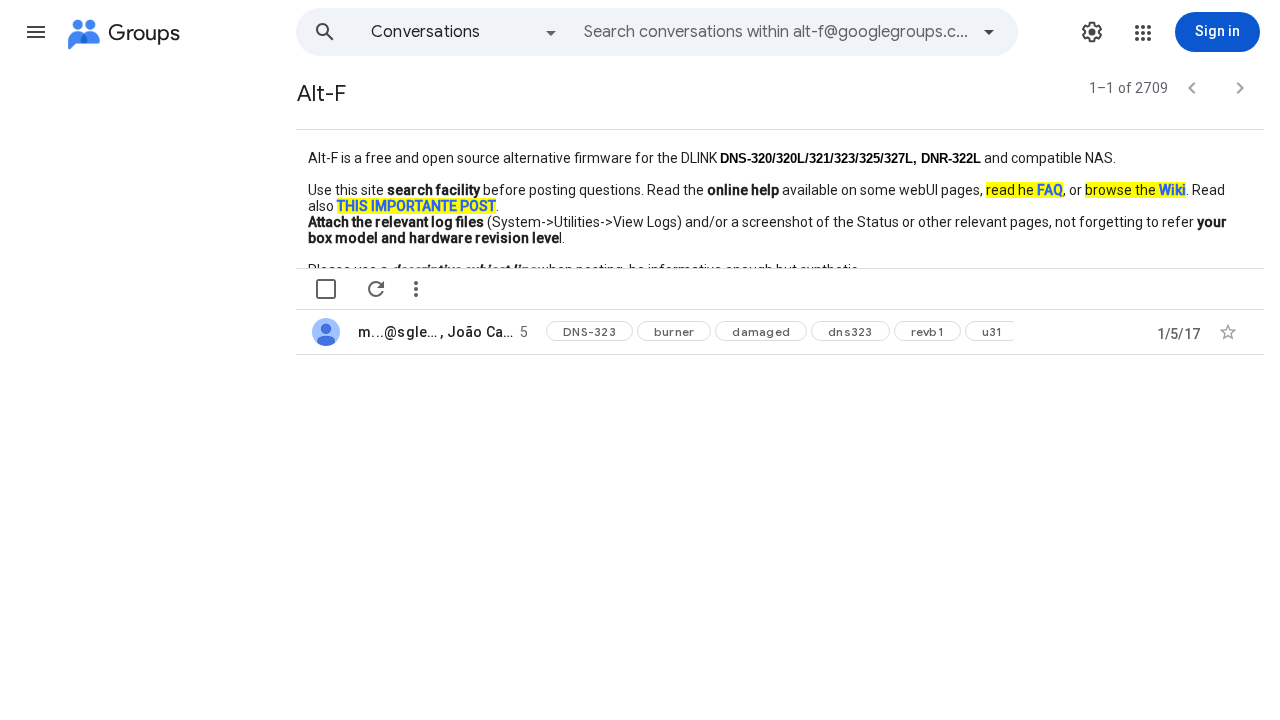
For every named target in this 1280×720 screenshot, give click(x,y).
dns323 (850, 331)
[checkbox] (326, 289)
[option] (465, 32)
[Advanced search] (989, 32)
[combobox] (776, 32)
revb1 (927, 331)
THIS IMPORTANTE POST (416, 206)
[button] (36, 32)
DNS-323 (589, 331)
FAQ (1050, 190)
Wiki (1172, 190)
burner (674, 331)
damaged (761, 331)
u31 (992, 331)
